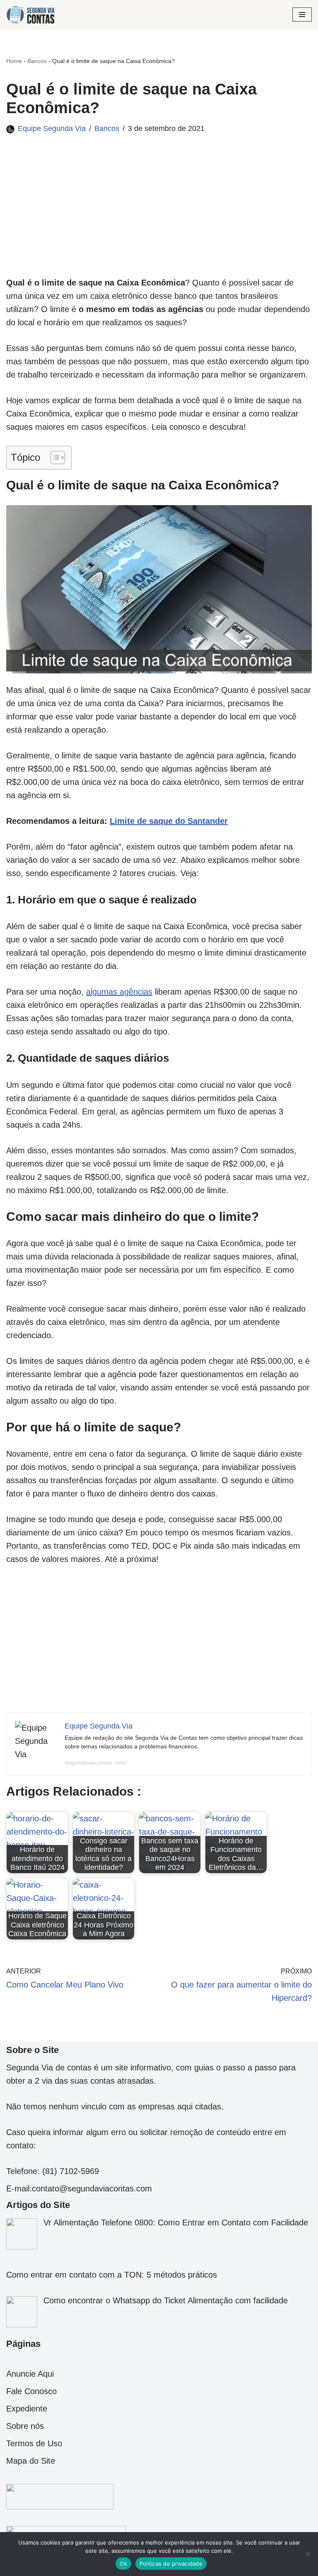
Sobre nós (25, 2426)
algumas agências (119, 992)
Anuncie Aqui (30, 2374)
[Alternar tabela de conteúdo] (54, 458)
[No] (308, 2554)
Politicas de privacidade (171, 2564)
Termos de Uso (34, 2443)
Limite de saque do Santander (169, 821)
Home (14, 61)
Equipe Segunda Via (52, 128)
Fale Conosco (31, 2391)
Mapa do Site (31, 2461)
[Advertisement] (159, 218)
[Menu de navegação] (302, 15)
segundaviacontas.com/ (96, 1763)
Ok (123, 2564)
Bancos (37, 61)
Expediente (27, 2409)
